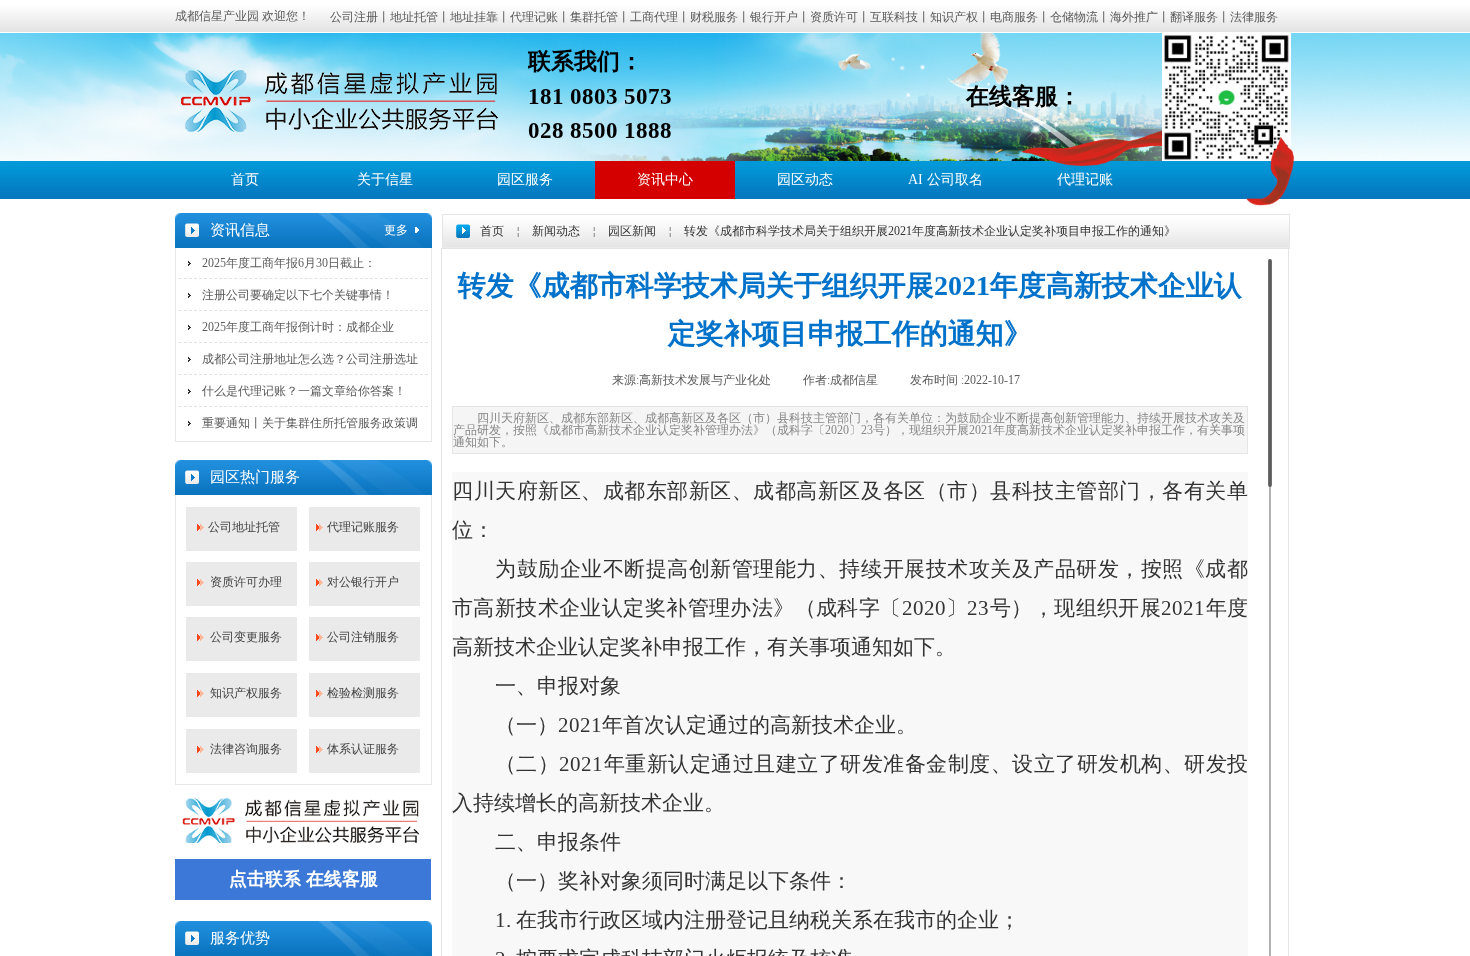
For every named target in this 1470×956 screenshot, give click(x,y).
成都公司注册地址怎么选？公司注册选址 (310, 359)
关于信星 (385, 179)
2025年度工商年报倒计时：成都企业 (298, 327)
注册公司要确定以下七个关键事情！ (298, 295)
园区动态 (805, 179)
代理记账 (1085, 179)
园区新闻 (632, 231)
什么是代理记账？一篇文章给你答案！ (304, 391)
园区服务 (525, 179)
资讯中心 (665, 179)
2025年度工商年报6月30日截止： (289, 263)
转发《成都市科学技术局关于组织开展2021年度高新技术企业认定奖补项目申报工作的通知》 (930, 231)
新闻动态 (556, 231)
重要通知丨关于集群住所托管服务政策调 (310, 423)
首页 (245, 179)
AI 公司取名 (945, 179)
